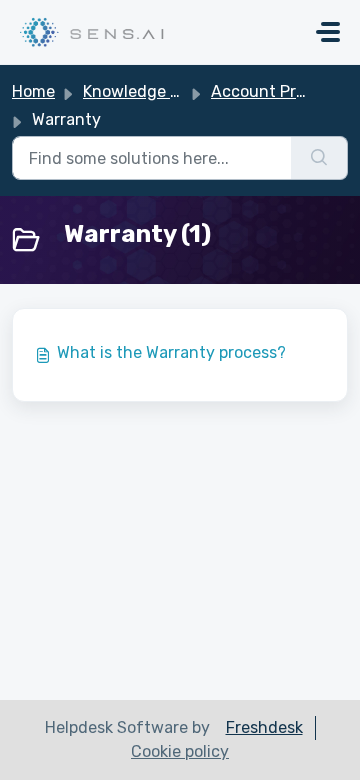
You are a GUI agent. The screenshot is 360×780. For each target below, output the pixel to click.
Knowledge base (144, 91)
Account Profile (269, 91)
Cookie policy (180, 751)
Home (33, 91)
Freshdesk (264, 727)
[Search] (319, 158)
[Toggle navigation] (328, 32)
